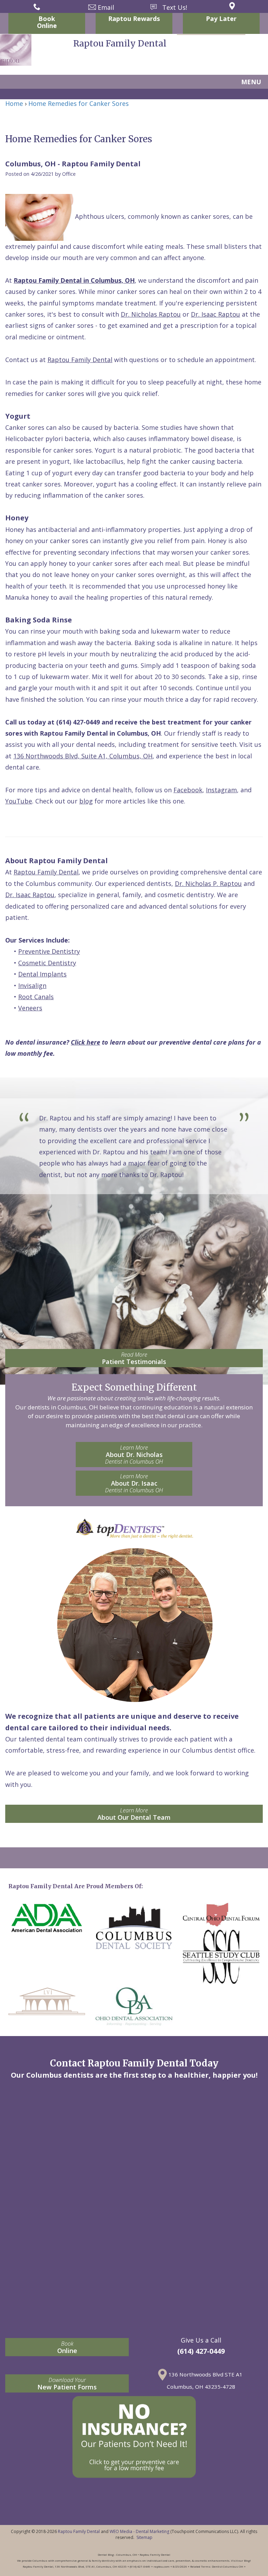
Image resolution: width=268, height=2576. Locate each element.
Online (67, 2347)
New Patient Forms (67, 2384)
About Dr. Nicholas (134, 1455)
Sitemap (144, 2537)
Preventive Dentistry (49, 951)
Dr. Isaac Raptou (215, 314)
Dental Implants (42, 974)
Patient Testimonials (134, 1358)
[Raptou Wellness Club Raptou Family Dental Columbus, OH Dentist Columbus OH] (134, 2437)
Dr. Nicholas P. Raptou (208, 883)
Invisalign (32, 986)
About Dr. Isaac (134, 1483)
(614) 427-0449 (78, 722)
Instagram (221, 790)
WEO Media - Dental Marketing (139, 2531)
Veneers (30, 1008)
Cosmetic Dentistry (47, 963)
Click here (85, 1042)
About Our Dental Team (134, 1814)
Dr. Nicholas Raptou (151, 314)
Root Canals (36, 997)
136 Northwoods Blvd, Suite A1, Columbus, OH (83, 756)
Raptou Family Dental (80, 360)
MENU (251, 82)
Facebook (188, 790)
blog (86, 801)
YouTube (19, 801)
